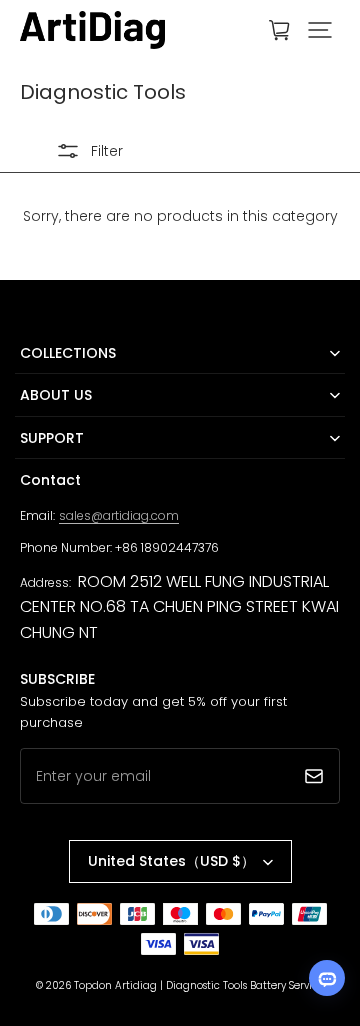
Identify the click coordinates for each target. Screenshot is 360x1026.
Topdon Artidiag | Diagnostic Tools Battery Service (199, 985)
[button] (320, 30)
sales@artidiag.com (119, 515)
